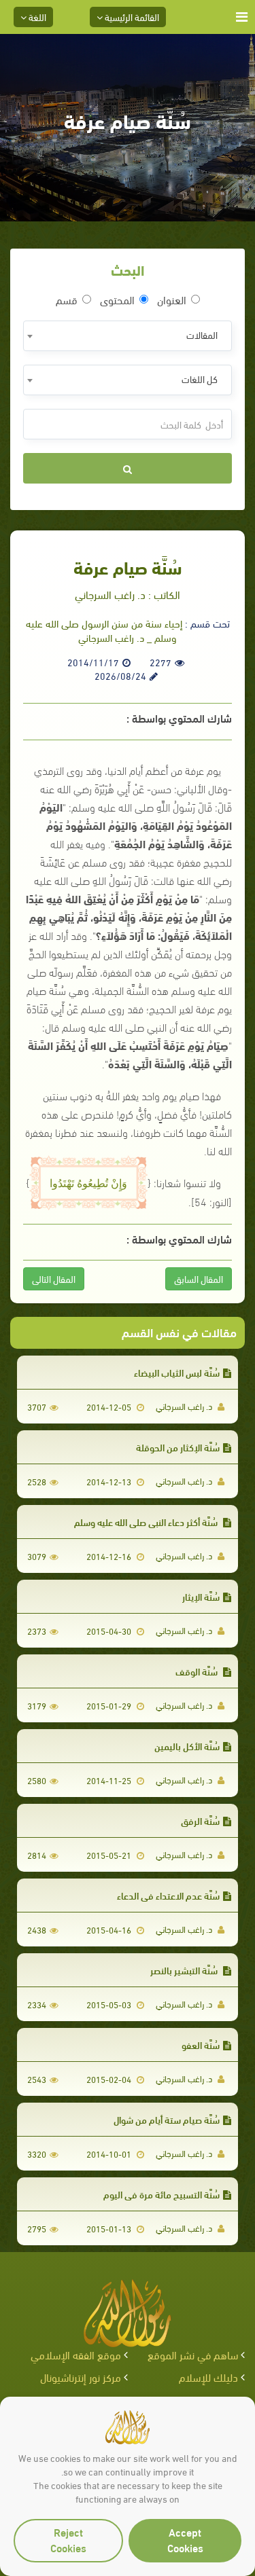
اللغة (36, 17)
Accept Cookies (185, 2539)
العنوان (172, 300)
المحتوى (117, 300)
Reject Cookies (68, 2539)
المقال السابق (199, 1278)
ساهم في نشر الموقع (193, 2354)
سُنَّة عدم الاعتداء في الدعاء (168, 1895)
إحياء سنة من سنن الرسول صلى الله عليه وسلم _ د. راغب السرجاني (104, 630)
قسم (67, 300)
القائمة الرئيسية (131, 17)
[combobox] (128, 336)
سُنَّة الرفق (200, 1820)
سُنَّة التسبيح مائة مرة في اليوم (161, 2194)
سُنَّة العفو (201, 2045)
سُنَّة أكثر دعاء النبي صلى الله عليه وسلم (147, 1522)
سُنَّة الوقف (198, 1671)
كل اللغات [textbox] (200, 379)
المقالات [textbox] (202, 334)
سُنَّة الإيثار (201, 1596)
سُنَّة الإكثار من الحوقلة (178, 1447)
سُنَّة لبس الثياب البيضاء (177, 1372)
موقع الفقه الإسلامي (76, 2354)
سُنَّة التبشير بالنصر (185, 1970)
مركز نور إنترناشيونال (81, 2377)
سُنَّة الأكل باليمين (187, 1746)
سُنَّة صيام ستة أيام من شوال (167, 2119)
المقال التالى (54, 1278)
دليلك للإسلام (208, 2377)
